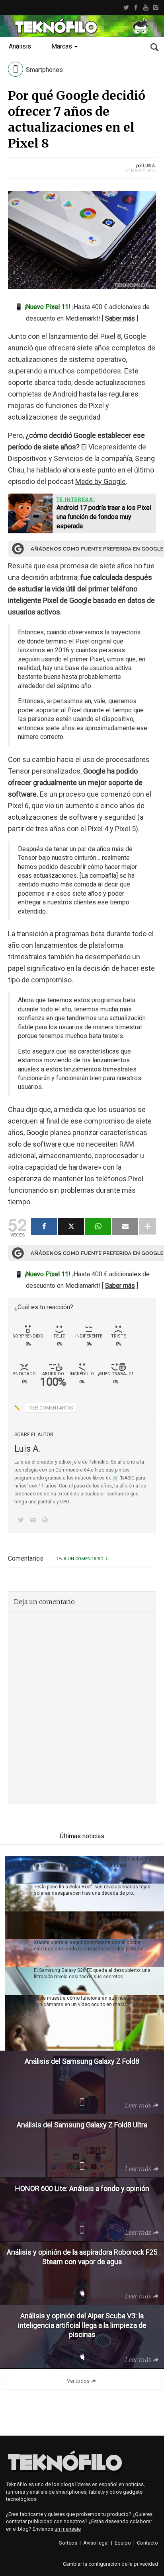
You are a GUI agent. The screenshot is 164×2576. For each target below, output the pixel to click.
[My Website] (47, 1521)
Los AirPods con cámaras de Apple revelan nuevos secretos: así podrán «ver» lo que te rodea (90, 1918)
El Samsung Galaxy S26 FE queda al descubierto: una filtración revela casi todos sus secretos (92, 1973)
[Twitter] (126, 8)
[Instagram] (156, 8)
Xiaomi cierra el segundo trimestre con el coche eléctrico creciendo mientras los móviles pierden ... (90, 1946)
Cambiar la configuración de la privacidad (110, 2564)
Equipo (123, 2543)
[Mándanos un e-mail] (34, 1521)
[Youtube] (146, 8)
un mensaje (68, 2529)
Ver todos (78, 2381)
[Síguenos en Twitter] (22, 1521)
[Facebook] (136, 8)
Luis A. (149, 166)
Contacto (147, 2543)
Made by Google (101, 481)
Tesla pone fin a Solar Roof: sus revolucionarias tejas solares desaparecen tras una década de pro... (92, 1890)
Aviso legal (96, 2543)
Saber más (120, 318)
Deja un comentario (79, 1559)
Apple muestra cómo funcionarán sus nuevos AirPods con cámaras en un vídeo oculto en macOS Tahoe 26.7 (94, 2001)
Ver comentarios (51, 1408)
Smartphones (44, 70)
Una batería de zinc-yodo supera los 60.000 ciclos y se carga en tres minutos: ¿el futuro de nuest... (94, 1862)
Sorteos (68, 2543)
